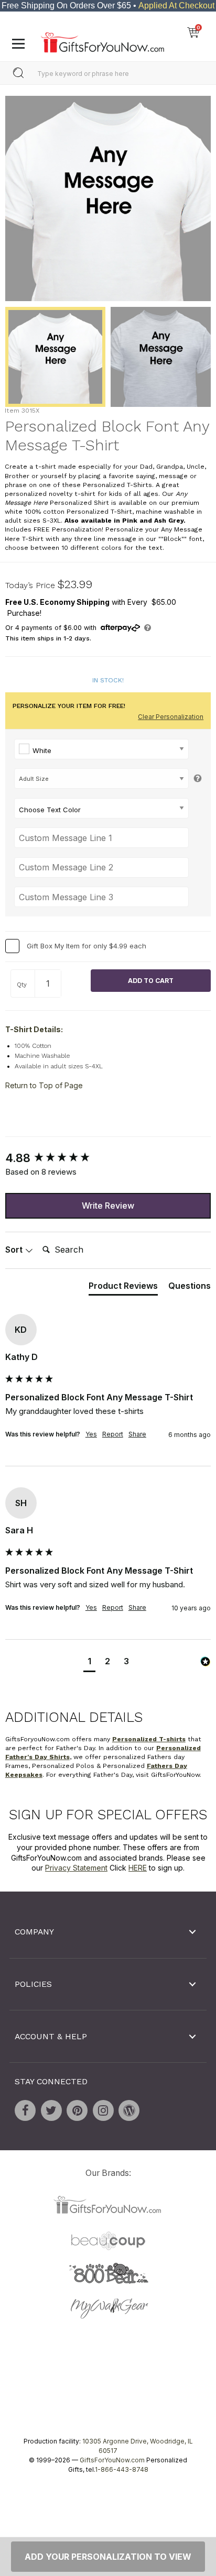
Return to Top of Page (44, 1085)
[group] (108, 1158)
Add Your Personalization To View (108, 2557)
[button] (89, 1662)
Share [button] (137, 1434)
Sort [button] (15, 1250)
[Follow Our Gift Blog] (129, 2110)
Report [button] (113, 1434)
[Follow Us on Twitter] (51, 2110)
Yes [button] (91, 1434)
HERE (138, 1868)
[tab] (123, 1288)
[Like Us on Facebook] (25, 2110)
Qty (22, 985)
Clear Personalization (171, 717)
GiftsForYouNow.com (112, 2460)
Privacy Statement (76, 1868)
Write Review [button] (108, 1206)
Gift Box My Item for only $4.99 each (87, 946)
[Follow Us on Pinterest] (77, 2110)
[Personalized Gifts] (102, 40)
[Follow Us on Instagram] (103, 2110)
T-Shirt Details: (34, 1029)
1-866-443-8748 (122, 2469)
